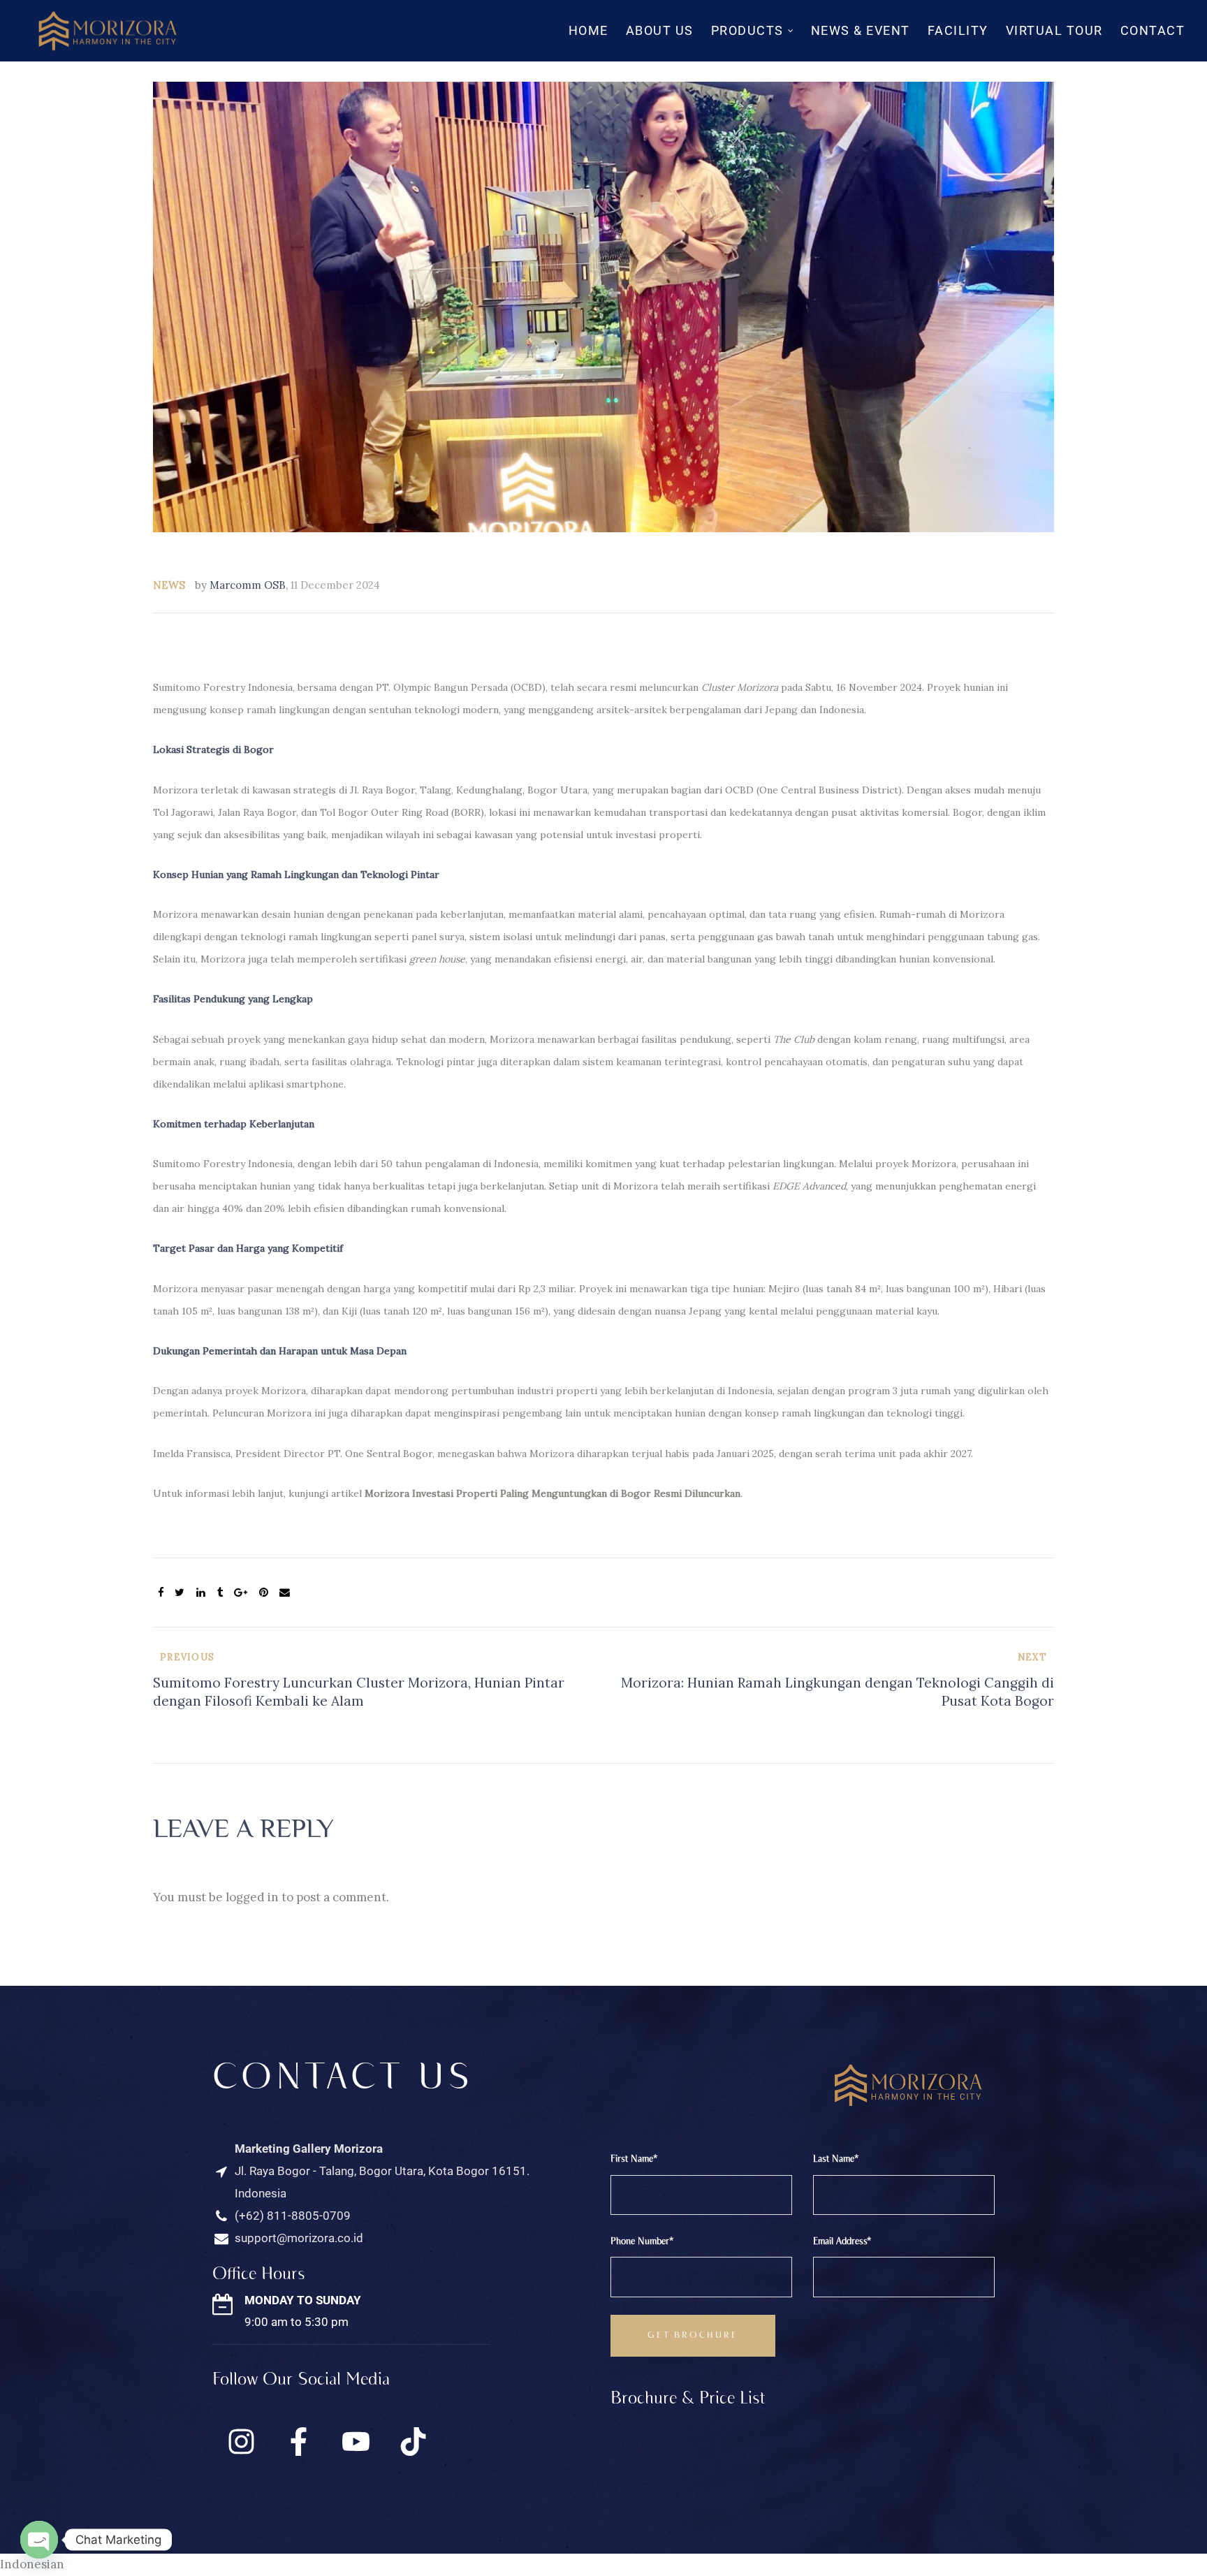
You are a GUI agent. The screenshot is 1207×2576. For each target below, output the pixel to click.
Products (747, 30)
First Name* (634, 2159)
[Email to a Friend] (285, 1593)
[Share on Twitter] (180, 1593)
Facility (958, 30)
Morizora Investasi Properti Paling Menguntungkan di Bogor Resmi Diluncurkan (553, 1493)
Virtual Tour (1054, 30)
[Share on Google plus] (241, 1593)
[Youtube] (356, 2441)
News (169, 585)
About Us (660, 30)
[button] (603, 2565)
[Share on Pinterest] (264, 1593)
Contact (1153, 30)
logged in (252, 1897)
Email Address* (842, 2242)
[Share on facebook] (161, 1593)
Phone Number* (642, 2242)
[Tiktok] (413, 2441)
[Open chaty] (39, 2540)
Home (588, 30)
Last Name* (836, 2159)
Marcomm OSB (248, 585)
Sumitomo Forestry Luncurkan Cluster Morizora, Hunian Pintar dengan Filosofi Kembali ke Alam (375, 1681)
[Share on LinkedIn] (201, 1593)
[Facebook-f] (298, 2441)
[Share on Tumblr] (220, 1593)
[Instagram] (241, 2441)
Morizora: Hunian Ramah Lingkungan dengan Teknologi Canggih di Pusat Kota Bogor (832, 1681)
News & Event (861, 30)
